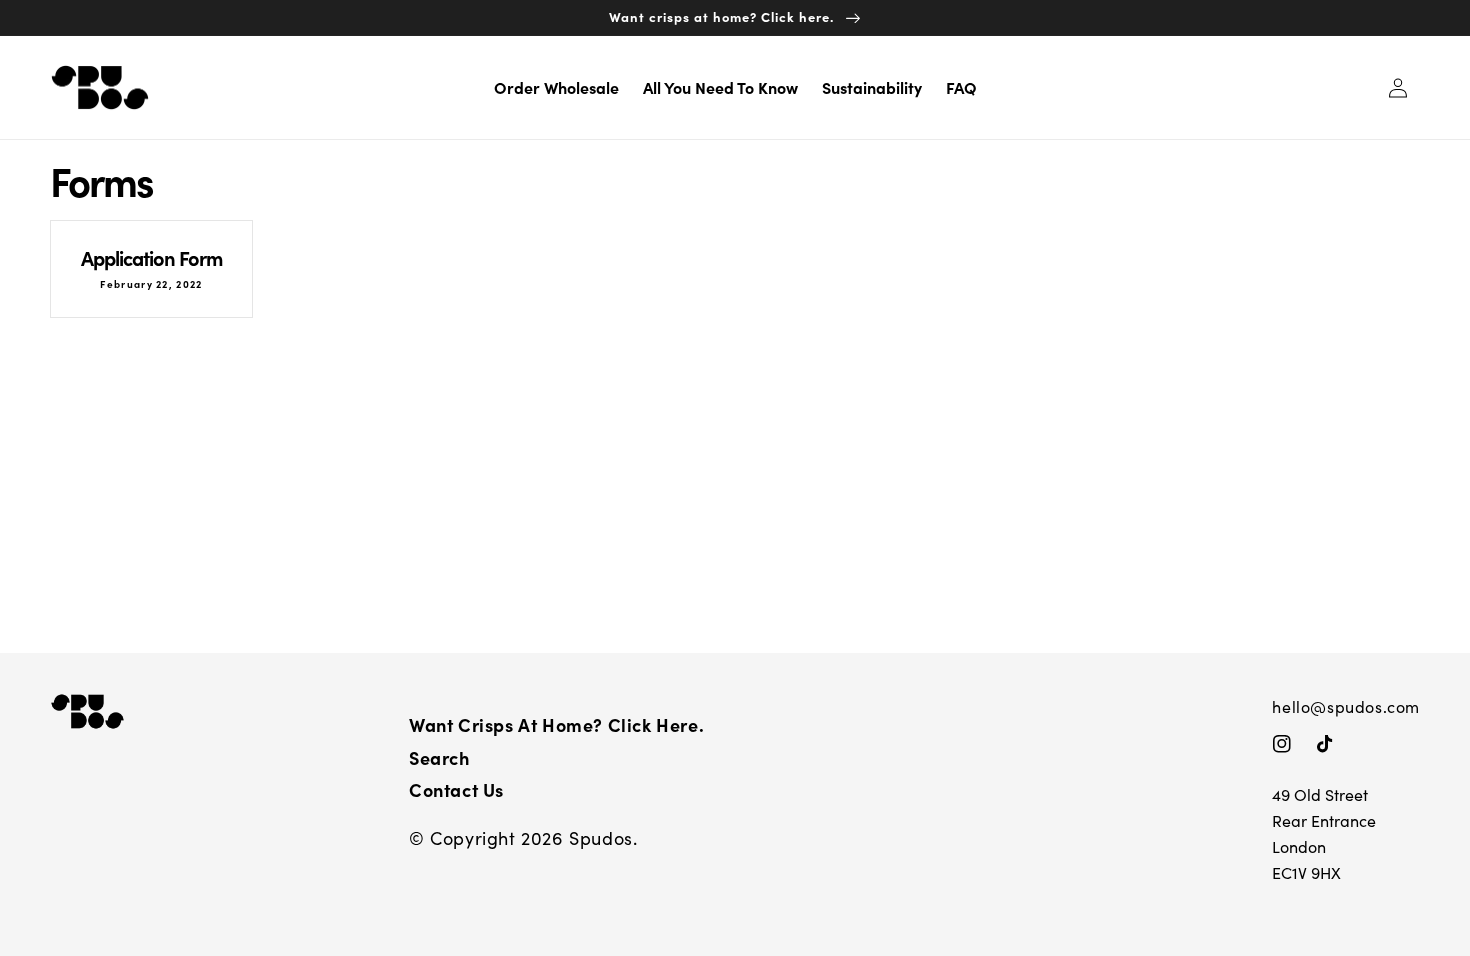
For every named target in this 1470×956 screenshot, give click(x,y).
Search (439, 757)
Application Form (151, 258)
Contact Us (456, 789)
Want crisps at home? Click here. (556, 724)
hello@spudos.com (1346, 706)
